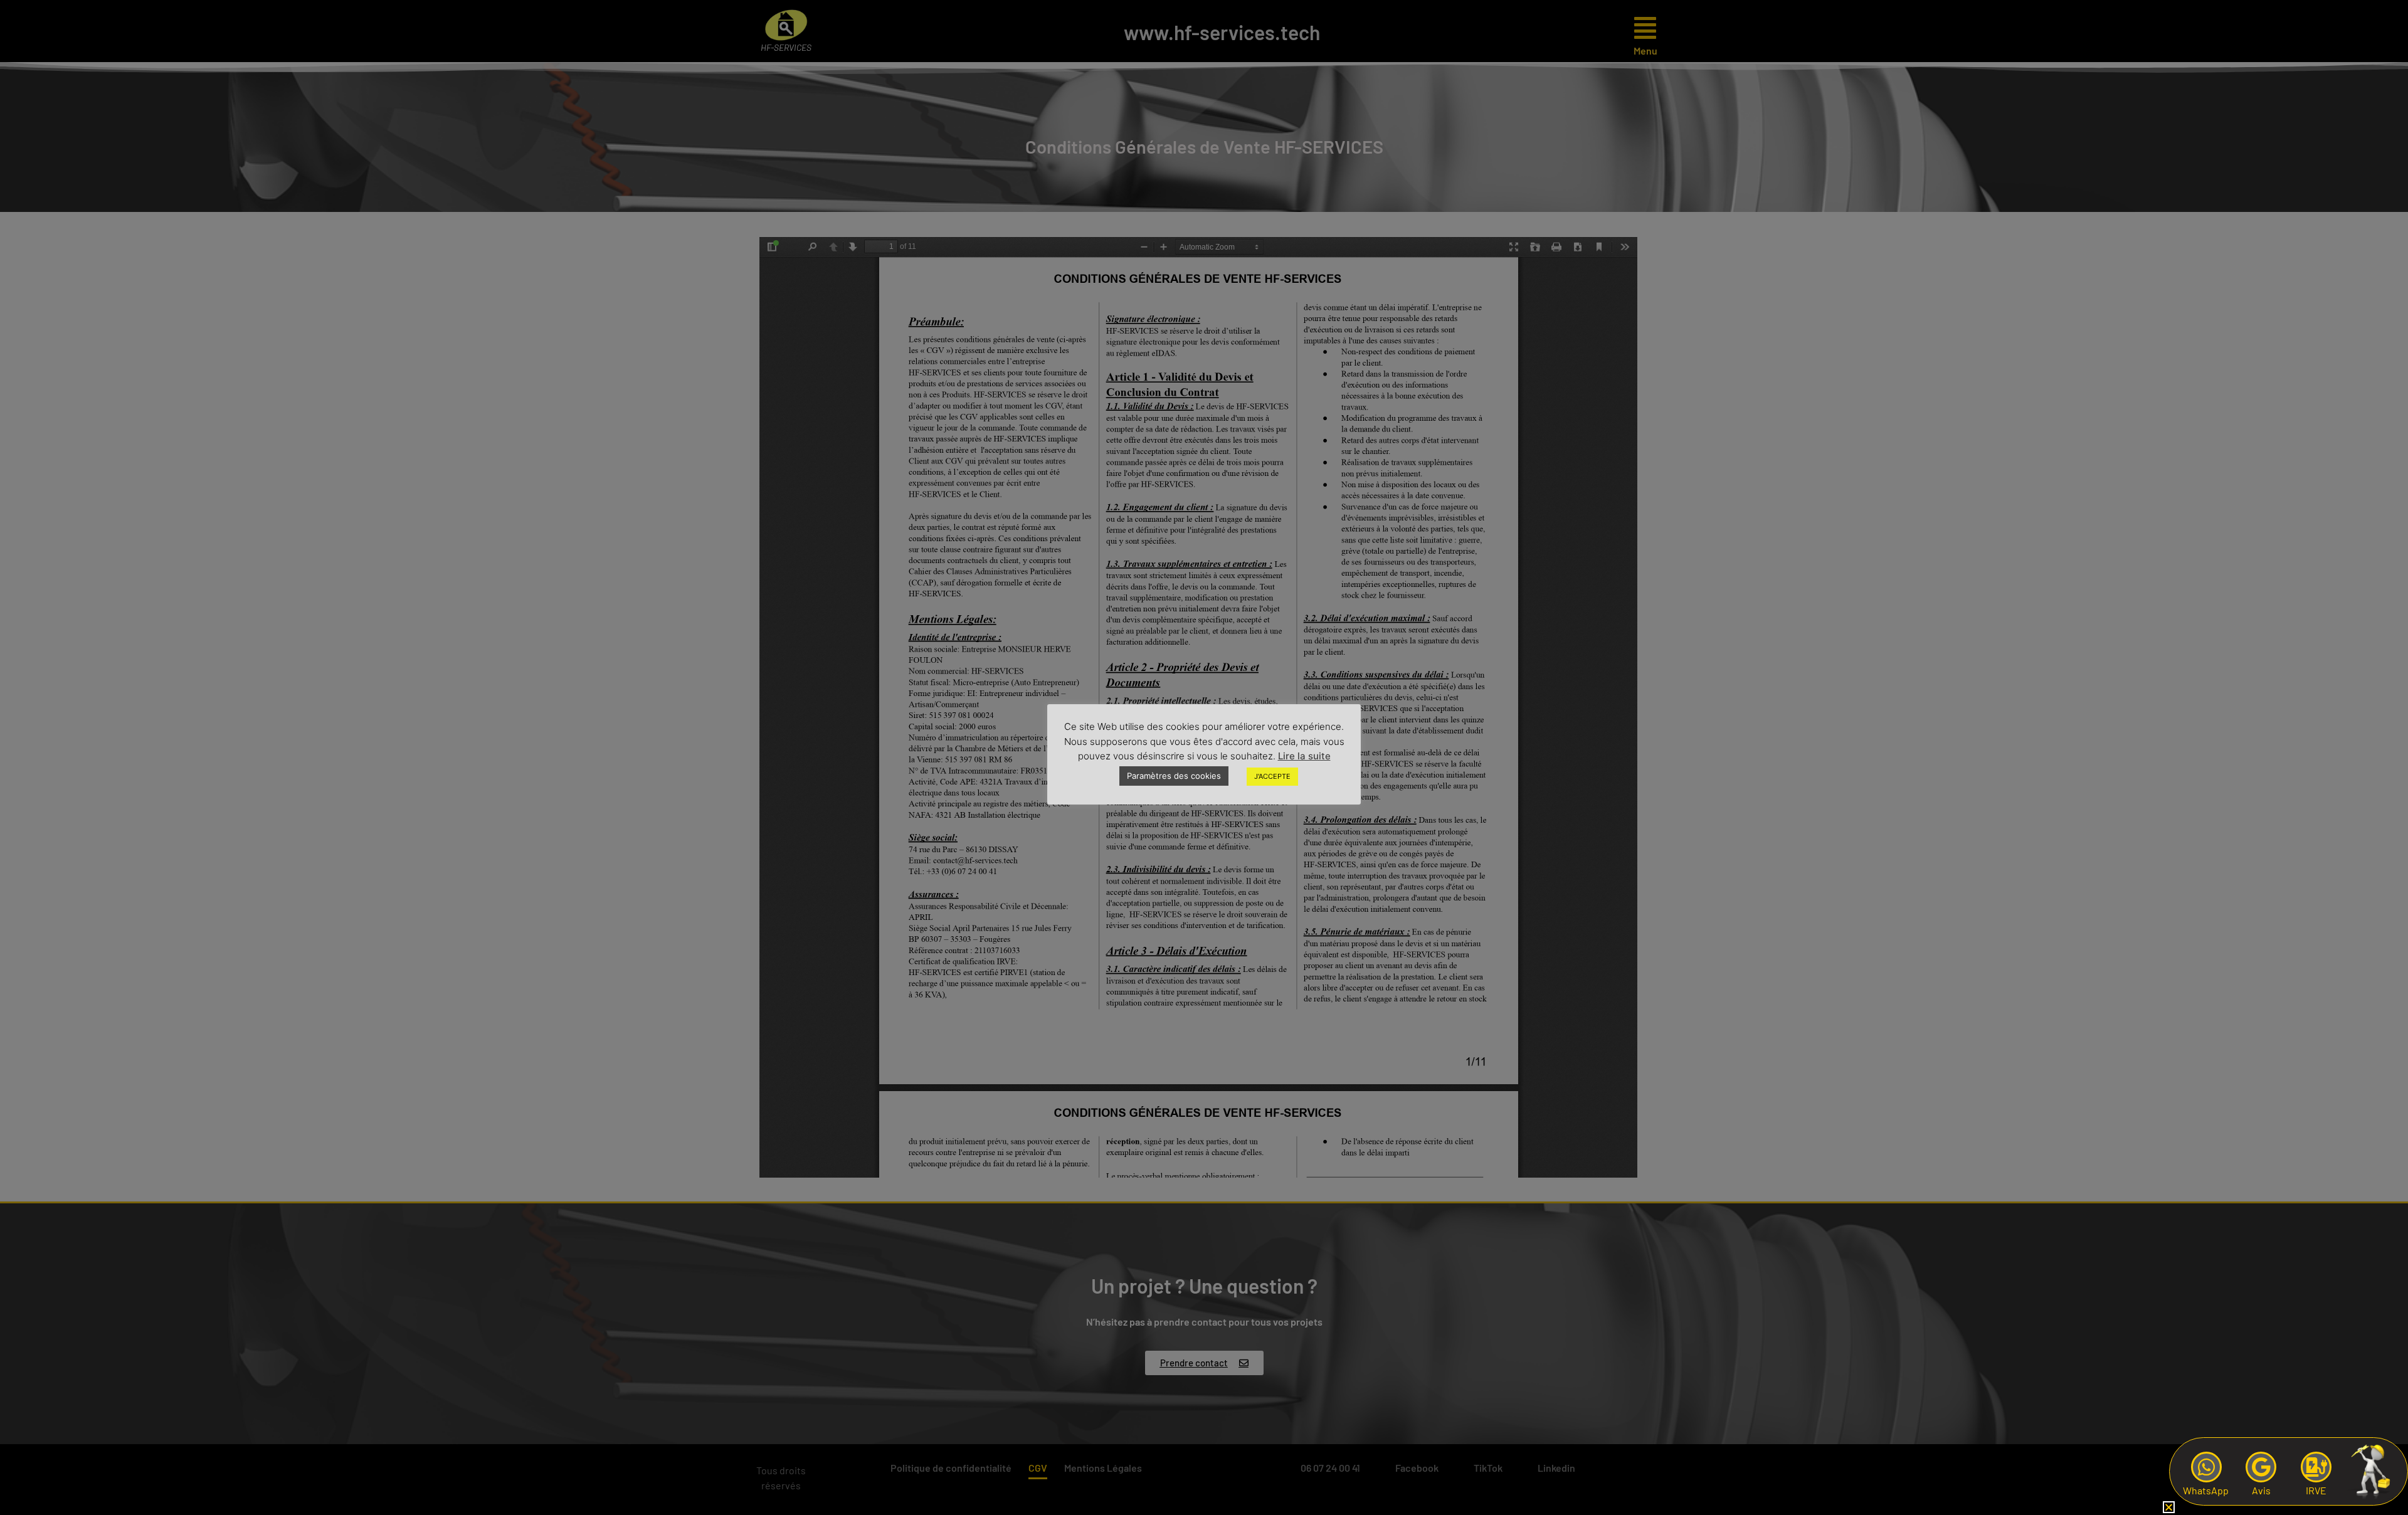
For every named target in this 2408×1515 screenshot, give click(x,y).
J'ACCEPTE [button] (1272, 776)
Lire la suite (1304, 756)
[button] (2169, 1507)
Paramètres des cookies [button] (1174, 776)
